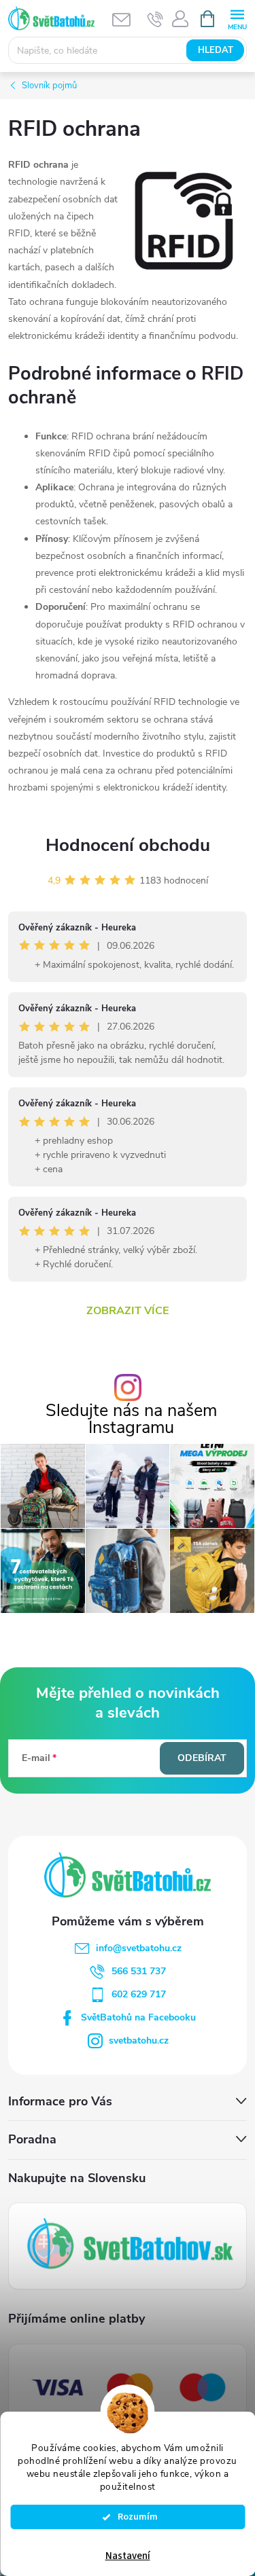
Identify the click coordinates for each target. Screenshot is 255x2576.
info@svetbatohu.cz (139, 1948)
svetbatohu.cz (139, 2040)
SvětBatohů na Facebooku (138, 2017)
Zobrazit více (128, 1311)
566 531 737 (139, 1971)
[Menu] (237, 18)
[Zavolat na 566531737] (155, 19)
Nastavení (128, 2556)
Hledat (216, 50)
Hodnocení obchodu (128, 845)
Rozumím (134, 2517)
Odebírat (202, 1758)
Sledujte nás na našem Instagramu (131, 1419)
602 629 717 (139, 1994)
